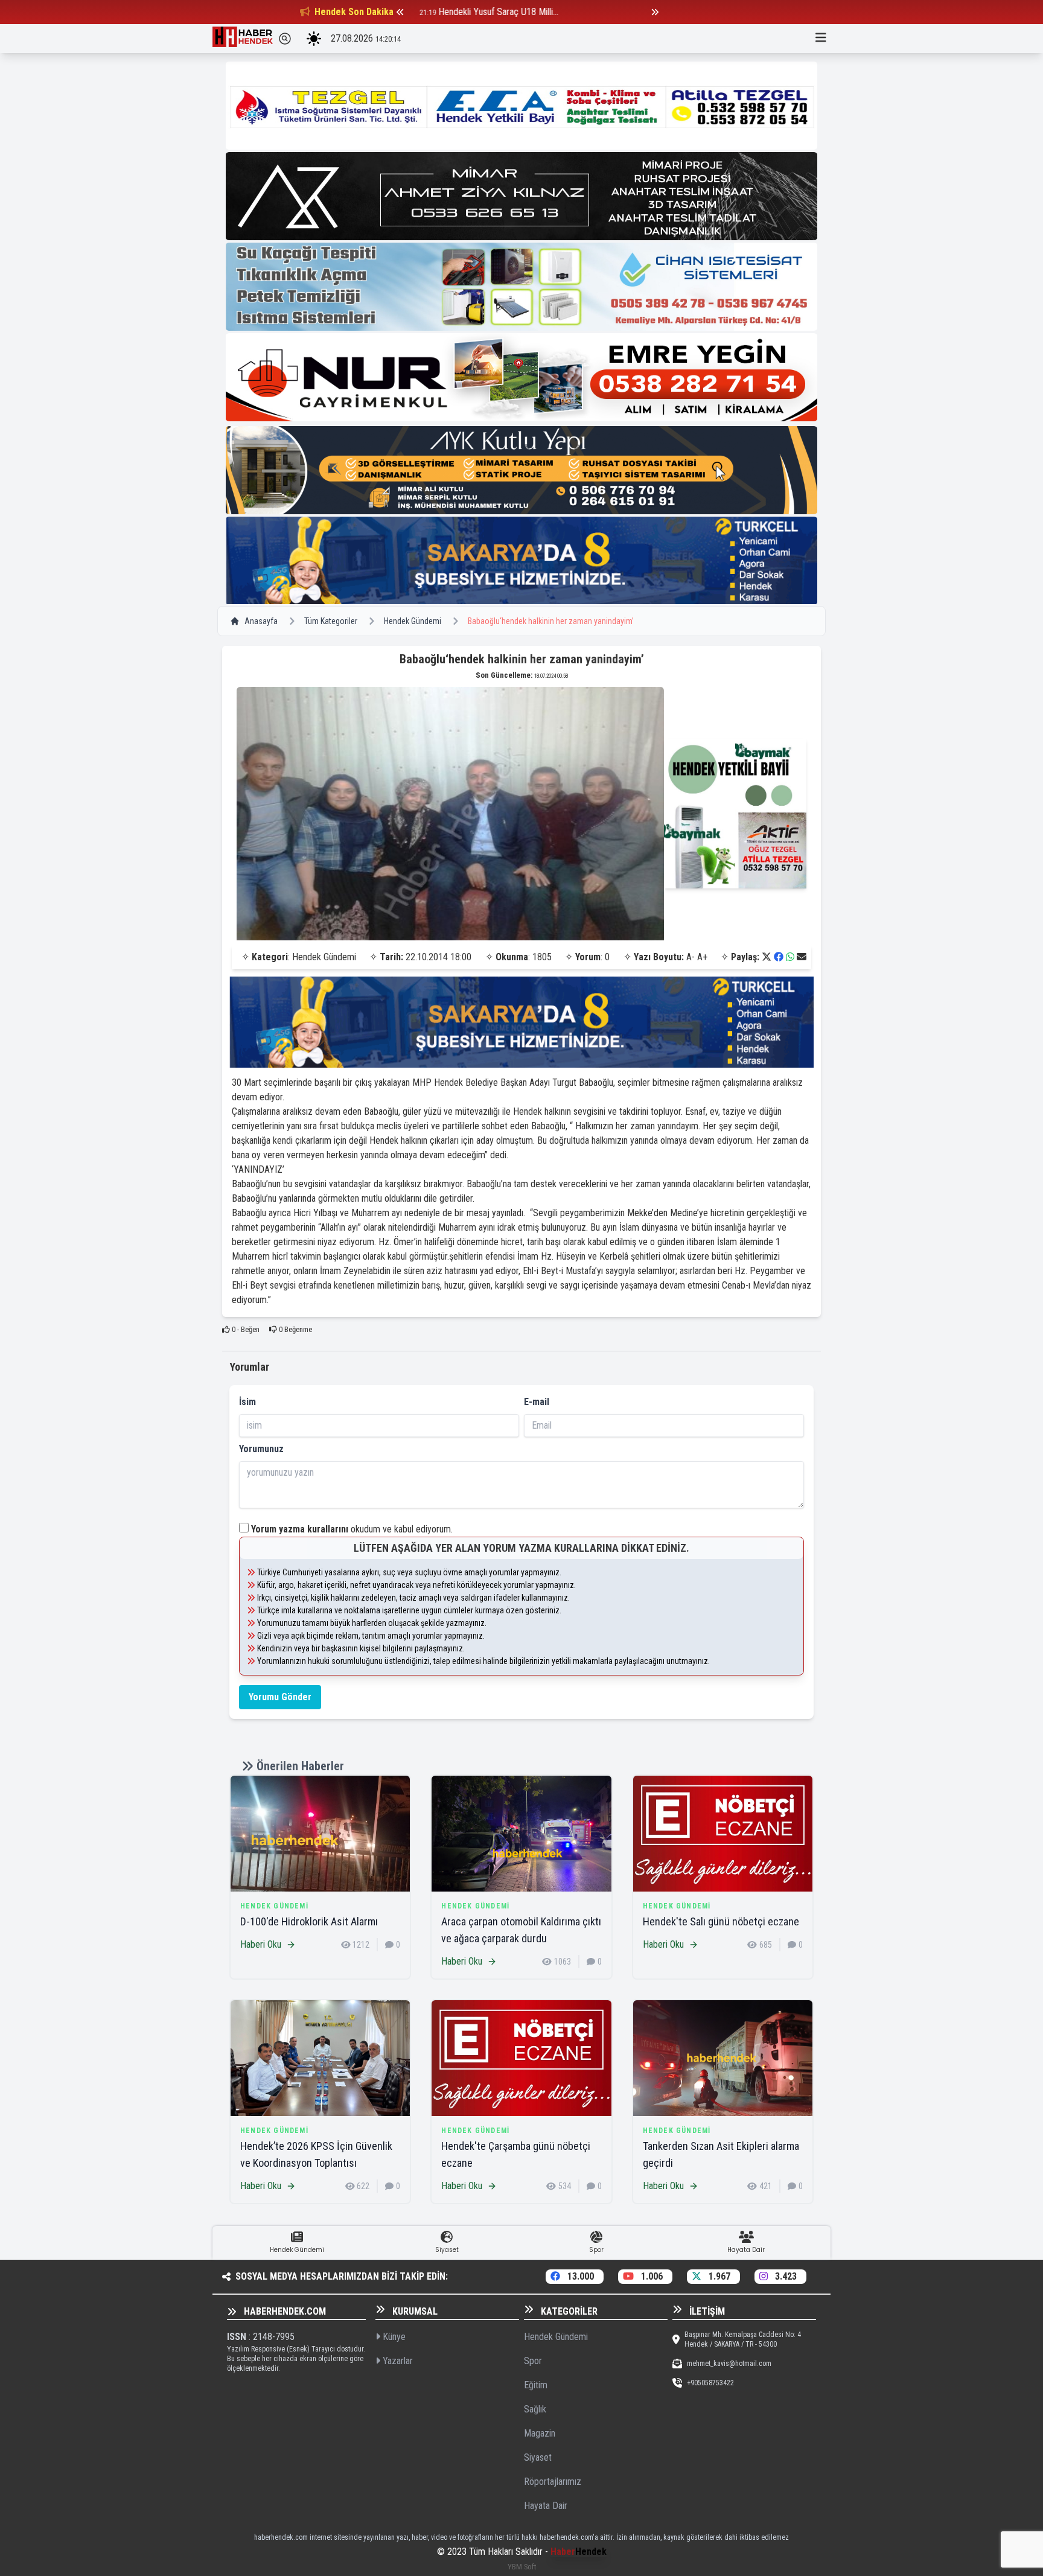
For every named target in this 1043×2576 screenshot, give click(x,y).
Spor (533, 2361)
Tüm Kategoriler (331, 621)
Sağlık (535, 2409)
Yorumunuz (261, 1449)
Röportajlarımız (553, 2482)
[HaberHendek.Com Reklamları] (521, 106)
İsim (247, 1402)
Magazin (540, 2433)
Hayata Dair (546, 2506)
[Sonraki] (655, 12)
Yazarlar (397, 2361)
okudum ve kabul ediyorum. (352, 1529)
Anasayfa (261, 621)
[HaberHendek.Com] (243, 39)
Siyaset (538, 2457)
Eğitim (536, 2385)
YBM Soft (522, 2567)
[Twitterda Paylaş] (767, 957)
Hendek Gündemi (413, 621)
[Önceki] (400, 12)
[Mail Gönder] (802, 957)
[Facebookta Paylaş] (779, 957)
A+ (702, 957)
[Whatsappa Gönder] (790, 957)
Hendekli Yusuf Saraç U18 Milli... (493, 12)
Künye (393, 2337)
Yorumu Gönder (280, 1697)
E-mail (537, 1402)
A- (691, 957)
